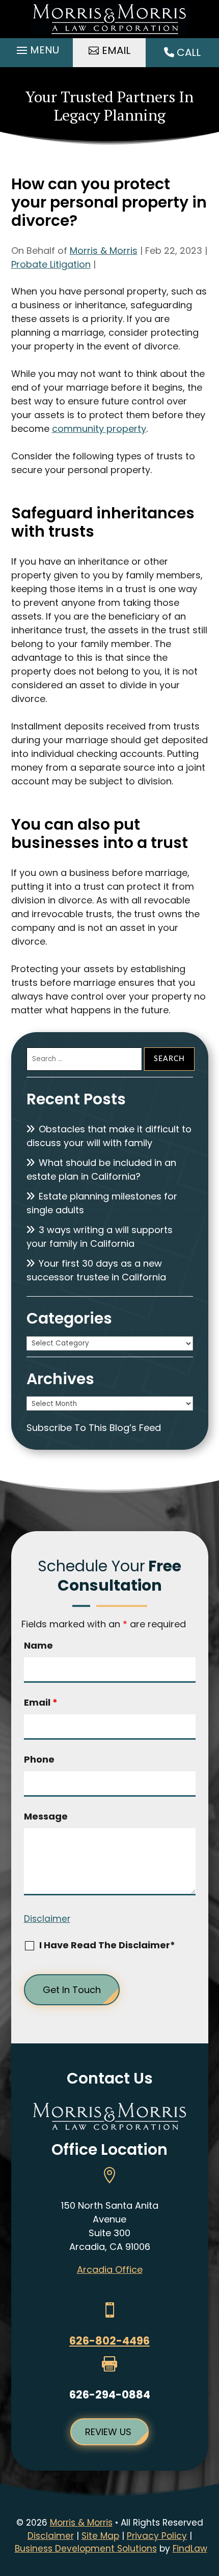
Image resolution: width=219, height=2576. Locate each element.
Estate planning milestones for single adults (102, 1203)
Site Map (100, 2536)
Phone (39, 1759)
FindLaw (190, 2549)
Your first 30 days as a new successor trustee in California (96, 1270)
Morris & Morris (104, 251)
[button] (36, 50)
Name (38, 1645)
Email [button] (116, 50)
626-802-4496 (109, 2341)
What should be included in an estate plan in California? (101, 1169)
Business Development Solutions (86, 2549)
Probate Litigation (51, 264)
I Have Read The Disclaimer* (107, 1945)
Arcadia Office (110, 2270)
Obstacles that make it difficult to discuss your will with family (109, 1136)
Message (46, 1816)
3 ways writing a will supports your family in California (100, 1237)
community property (99, 429)
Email (41, 1702)
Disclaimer (47, 1919)
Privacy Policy (157, 2536)
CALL (187, 52)
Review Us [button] (108, 2432)
